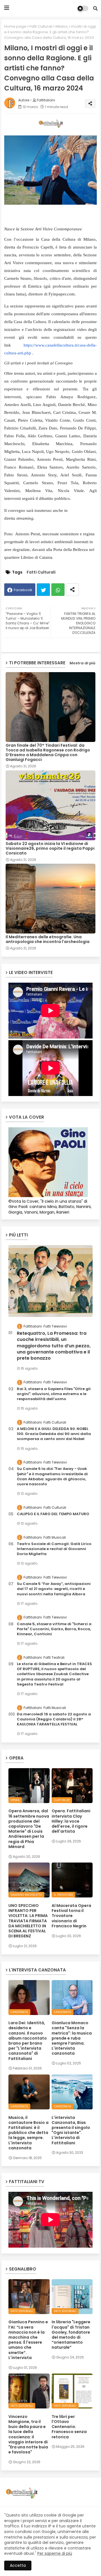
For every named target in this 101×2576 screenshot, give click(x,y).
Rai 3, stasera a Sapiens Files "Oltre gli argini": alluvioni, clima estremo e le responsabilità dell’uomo (54, 1394)
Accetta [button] (18, 2565)
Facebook (23, 590)
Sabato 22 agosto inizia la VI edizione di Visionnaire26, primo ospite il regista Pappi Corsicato (50, 848)
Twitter (43, 590)
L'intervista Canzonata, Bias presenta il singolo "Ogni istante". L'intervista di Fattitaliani (71, 2130)
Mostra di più (82, 663)
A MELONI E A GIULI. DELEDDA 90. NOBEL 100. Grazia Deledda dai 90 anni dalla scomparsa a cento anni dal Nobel (54, 1434)
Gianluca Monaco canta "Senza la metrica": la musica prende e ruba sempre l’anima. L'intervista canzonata (72, 2038)
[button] (95, 8)
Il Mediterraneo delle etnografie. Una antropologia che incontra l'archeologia (48, 939)
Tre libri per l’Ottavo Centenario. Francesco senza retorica (69, 2427)
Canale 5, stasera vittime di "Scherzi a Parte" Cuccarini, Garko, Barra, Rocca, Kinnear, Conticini (54, 1629)
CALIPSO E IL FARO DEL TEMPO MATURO (53, 1514)
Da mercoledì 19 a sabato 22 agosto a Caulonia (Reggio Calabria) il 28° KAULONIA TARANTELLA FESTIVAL (54, 1719)
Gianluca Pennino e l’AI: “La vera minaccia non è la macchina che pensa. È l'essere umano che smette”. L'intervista (28, 2340)
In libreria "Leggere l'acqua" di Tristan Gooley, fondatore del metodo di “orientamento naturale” (71, 2335)
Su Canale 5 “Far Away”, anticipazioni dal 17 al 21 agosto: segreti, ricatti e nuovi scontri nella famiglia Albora (54, 1589)
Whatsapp (58, 590)
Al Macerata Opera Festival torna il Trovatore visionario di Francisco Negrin (71, 1916)
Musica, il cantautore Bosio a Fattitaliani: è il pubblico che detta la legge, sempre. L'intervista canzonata (28, 2133)
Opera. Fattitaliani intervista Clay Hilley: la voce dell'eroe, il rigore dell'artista (71, 1821)
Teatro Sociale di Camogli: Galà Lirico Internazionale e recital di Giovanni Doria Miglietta (54, 1549)
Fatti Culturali (41, 26)
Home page (15, 26)
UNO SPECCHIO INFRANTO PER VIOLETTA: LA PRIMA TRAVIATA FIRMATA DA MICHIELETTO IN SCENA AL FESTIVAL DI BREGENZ (28, 1921)
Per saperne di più (55, 2553)
